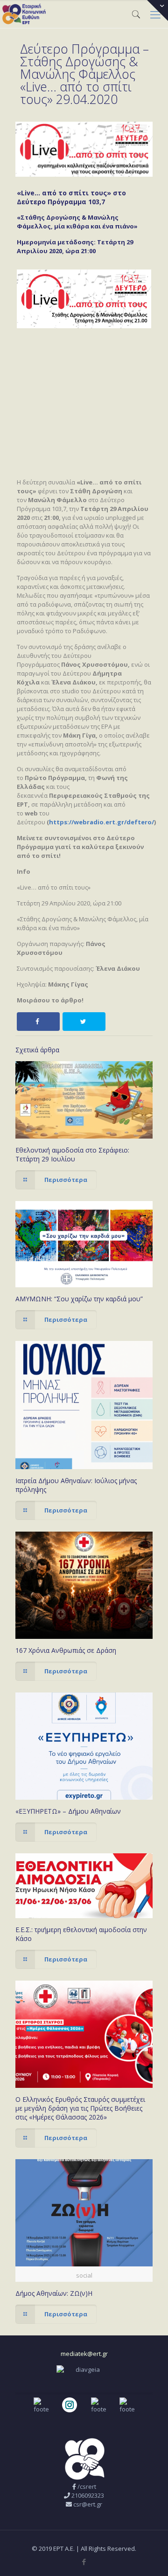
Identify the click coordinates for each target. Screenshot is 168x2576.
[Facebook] (84, 2562)
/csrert (87, 2486)
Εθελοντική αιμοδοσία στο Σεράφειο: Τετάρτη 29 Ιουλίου (72, 1154)
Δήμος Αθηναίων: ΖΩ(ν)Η (54, 2293)
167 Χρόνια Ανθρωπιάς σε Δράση (66, 1650)
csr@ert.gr (88, 2504)
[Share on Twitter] (84, 1022)
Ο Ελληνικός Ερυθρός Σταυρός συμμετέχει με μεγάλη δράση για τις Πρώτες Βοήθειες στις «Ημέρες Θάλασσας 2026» (80, 2108)
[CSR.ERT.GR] (24, 14)
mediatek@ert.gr (84, 2354)
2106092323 (88, 2495)
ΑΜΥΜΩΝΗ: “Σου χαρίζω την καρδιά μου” (79, 1299)
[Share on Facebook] (38, 1022)
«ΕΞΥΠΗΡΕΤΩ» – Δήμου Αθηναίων (68, 1811)
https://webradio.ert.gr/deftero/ (101, 822)
